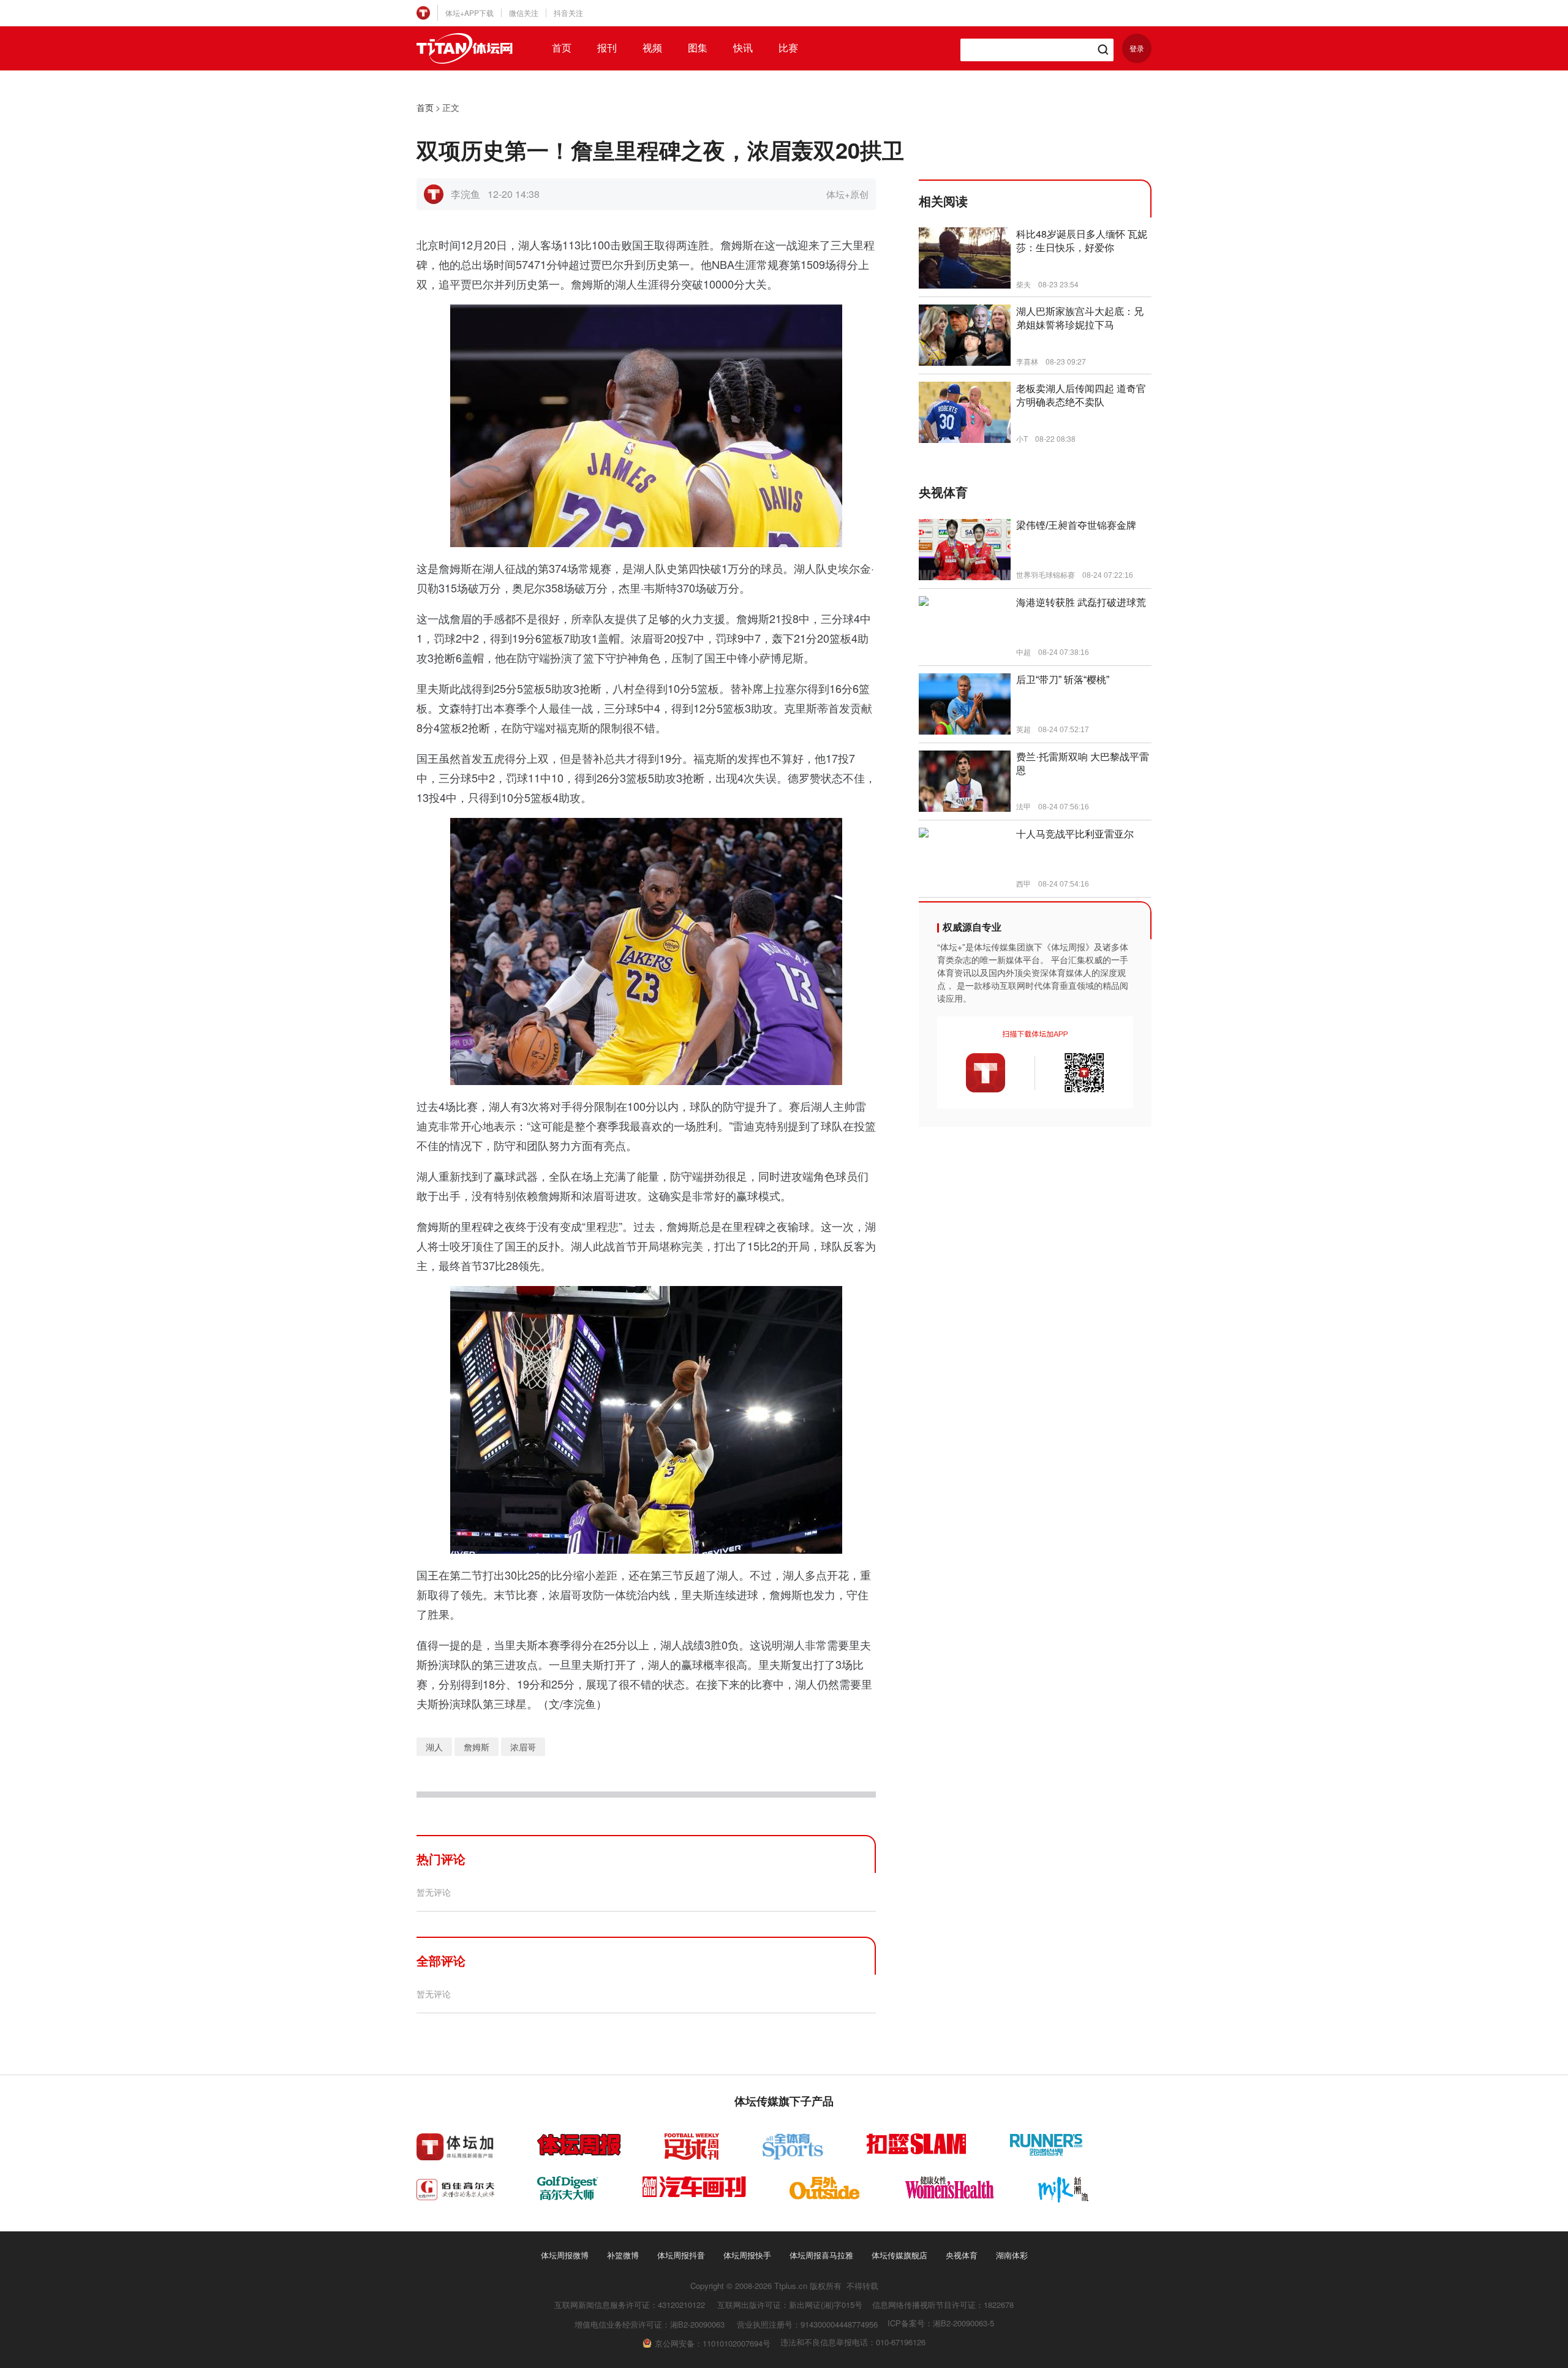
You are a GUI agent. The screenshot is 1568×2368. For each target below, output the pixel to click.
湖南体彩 (1012, 2255)
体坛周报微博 (565, 2255)
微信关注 (524, 13)
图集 (698, 48)
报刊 (607, 48)
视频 (652, 48)
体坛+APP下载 (469, 13)
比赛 (788, 48)
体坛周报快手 (747, 2255)
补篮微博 (623, 2255)
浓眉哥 (523, 1747)
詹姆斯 (477, 1747)
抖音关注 (568, 13)
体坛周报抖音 (681, 2255)
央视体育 (962, 2255)
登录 (1137, 48)
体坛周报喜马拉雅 (821, 2255)
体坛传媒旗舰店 (899, 2255)
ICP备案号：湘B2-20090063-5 (941, 2323)
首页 (562, 48)
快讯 (743, 48)
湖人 (434, 1747)
